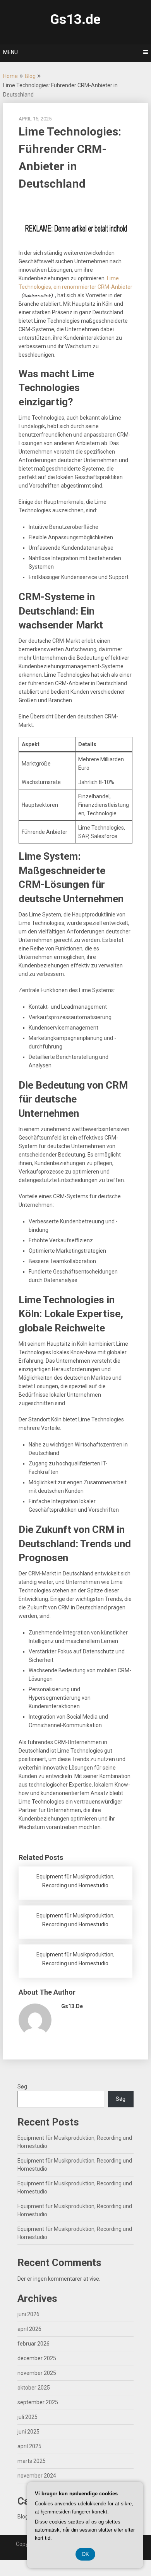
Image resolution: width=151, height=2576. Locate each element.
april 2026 (29, 2329)
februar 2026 (33, 2344)
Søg (22, 2087)
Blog (30, 76)
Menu (10, 52)
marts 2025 (32, 2461)
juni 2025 (28, 2432)
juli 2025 (27, 2417)
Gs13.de (75, 19)
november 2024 (37, 2476)
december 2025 (37, 2358)
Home (10, 76)
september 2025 (38, 2402)
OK (85, 2554)
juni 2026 (28, 2314)
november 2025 (37, 2373)
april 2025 (29, 2446)
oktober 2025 (34, 2388)
